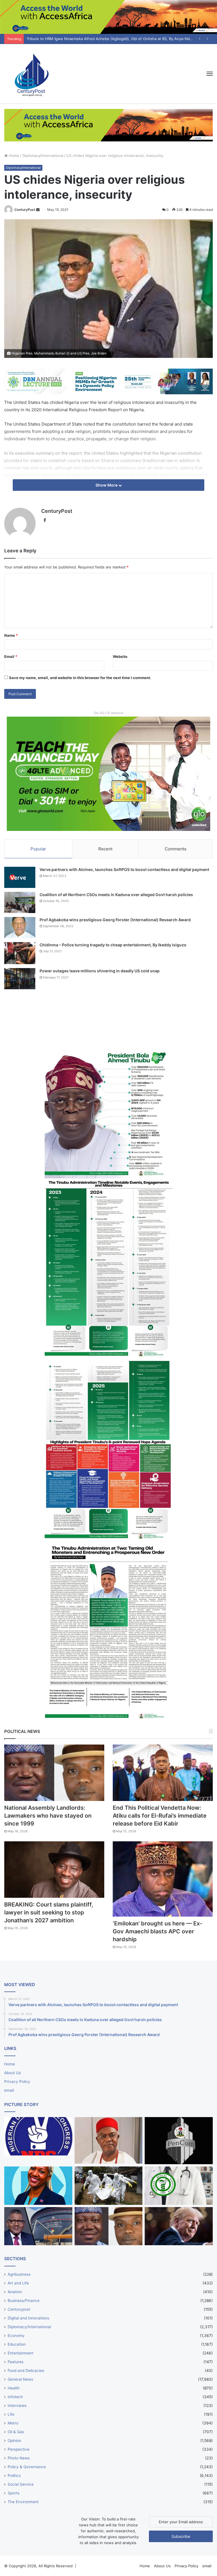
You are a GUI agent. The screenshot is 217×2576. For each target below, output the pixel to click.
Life (11, 2414)
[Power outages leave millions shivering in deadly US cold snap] (20, 979)
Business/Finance (24, 2301)
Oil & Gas (16, 2432)
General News (20, 2379)
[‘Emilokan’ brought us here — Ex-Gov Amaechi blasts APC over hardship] (163, 1879)
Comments (176, 849)
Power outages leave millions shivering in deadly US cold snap (100, 971)
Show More (107, 485)
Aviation (15, 2292)
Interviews (17, 2406)
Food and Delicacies (26, 2371)
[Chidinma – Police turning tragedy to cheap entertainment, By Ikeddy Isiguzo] (20, 953)
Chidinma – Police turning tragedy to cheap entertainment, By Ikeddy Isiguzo (113, 945)
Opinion (14, 2441)
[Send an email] (38, 210)
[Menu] (210, 74)
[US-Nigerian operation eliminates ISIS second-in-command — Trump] (179, 2226)
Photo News (19, 2458)
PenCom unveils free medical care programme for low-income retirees (89, 39)
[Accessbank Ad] (108, 125)
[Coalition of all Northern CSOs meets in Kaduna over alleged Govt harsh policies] (20, 902)
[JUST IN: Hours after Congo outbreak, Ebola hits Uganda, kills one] (109, 2186)
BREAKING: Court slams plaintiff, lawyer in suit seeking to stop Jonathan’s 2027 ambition (49, 1912)
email (9, 2090)
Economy (16, 2336)
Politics (14, 2476)
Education (17, 2344)
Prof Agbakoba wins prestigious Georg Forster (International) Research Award (115, 920)
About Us (13, 2073)
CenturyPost (25, 210)
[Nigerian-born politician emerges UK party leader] (38, 2186)
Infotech (15, 2397)
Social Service (21, 2484)
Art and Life (18, 2283)
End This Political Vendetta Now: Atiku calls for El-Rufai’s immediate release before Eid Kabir (160, 1816)
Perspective (19, 2449)
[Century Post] (31, 74)
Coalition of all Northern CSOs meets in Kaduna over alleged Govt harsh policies (116, 895)
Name (11, 635)
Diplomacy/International (43, 156)
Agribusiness (19, 2274)
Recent (105, 849)
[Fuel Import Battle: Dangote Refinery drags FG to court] (38, 2226)
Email (11, 656)
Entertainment (20, 2353)
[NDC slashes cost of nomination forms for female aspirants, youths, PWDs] (38, 2136)
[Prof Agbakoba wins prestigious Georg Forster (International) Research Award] (20, 928)
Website (120, 656)
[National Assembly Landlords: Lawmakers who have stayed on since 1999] (54, 1773)
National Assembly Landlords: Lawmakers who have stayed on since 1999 (48, 1816)
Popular (38, 849)
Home (13, 156)
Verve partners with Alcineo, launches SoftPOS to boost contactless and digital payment (124, 869)
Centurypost (19, 2309)
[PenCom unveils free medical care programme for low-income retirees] (179, 2141)
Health (14, 2388)
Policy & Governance (27, 2467)
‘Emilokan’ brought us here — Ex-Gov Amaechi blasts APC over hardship (158, 1931)
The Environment (23, 2502)
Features (16, 2362)
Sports (14, 2493)
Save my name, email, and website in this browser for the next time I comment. (80, 678)
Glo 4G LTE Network (109, 713)
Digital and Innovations (28, 2318)
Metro (13, 2423)
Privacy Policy (17, 2082)
